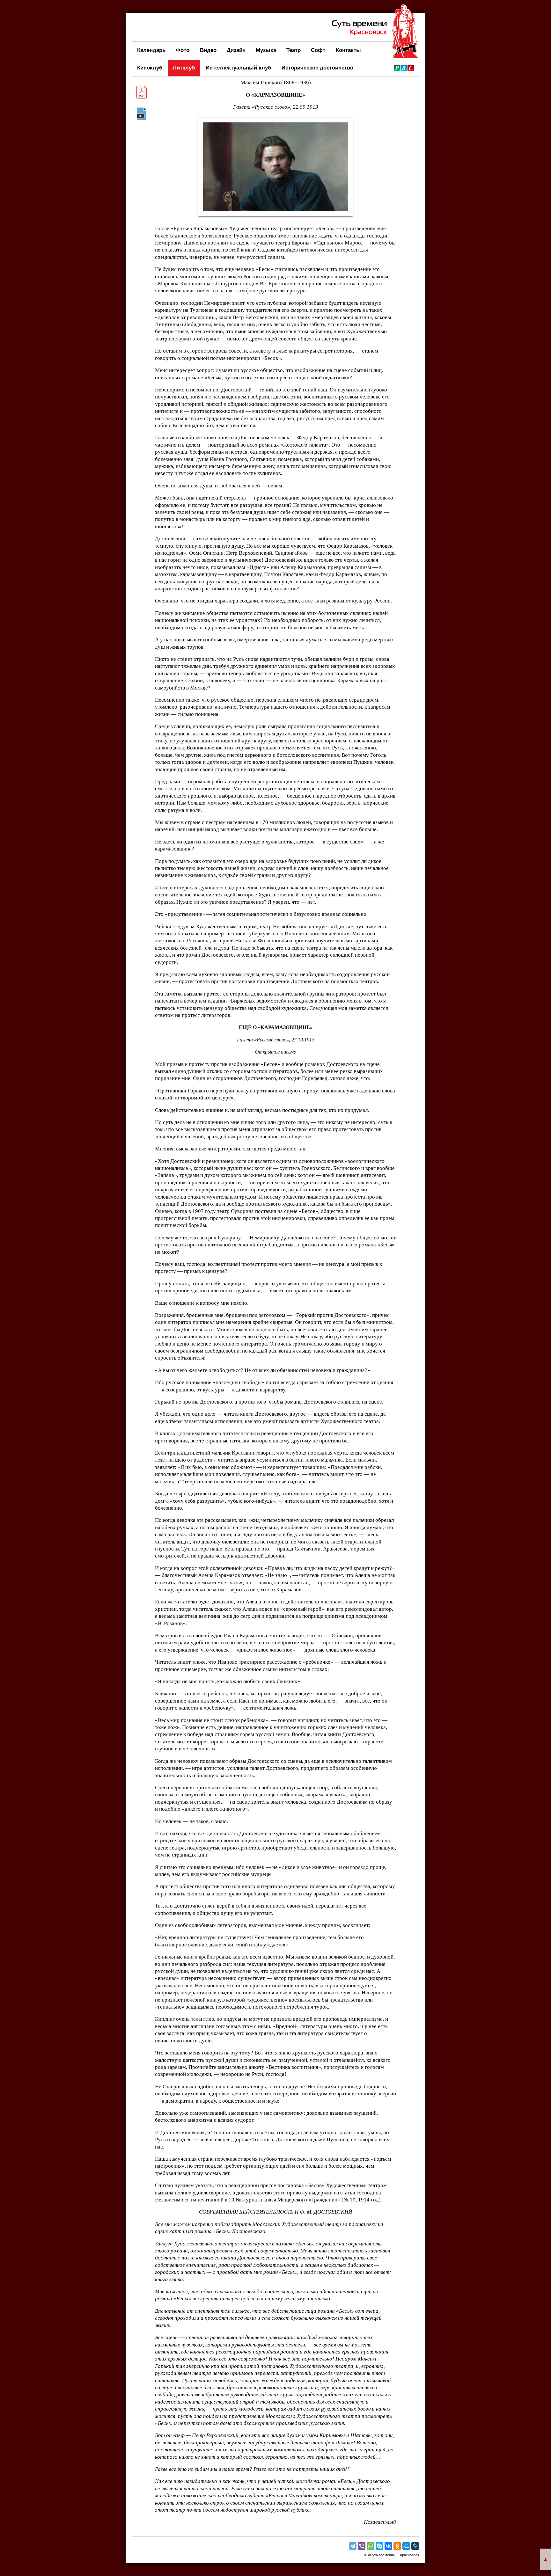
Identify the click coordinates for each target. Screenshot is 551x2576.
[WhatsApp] (371, 2546)
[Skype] (379, 2546)
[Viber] (362, 2546)
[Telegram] (353, 2546)
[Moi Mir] (406, 2546)
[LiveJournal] (415, 2546)
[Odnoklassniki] (397, 2546)
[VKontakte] (388, 2546)
